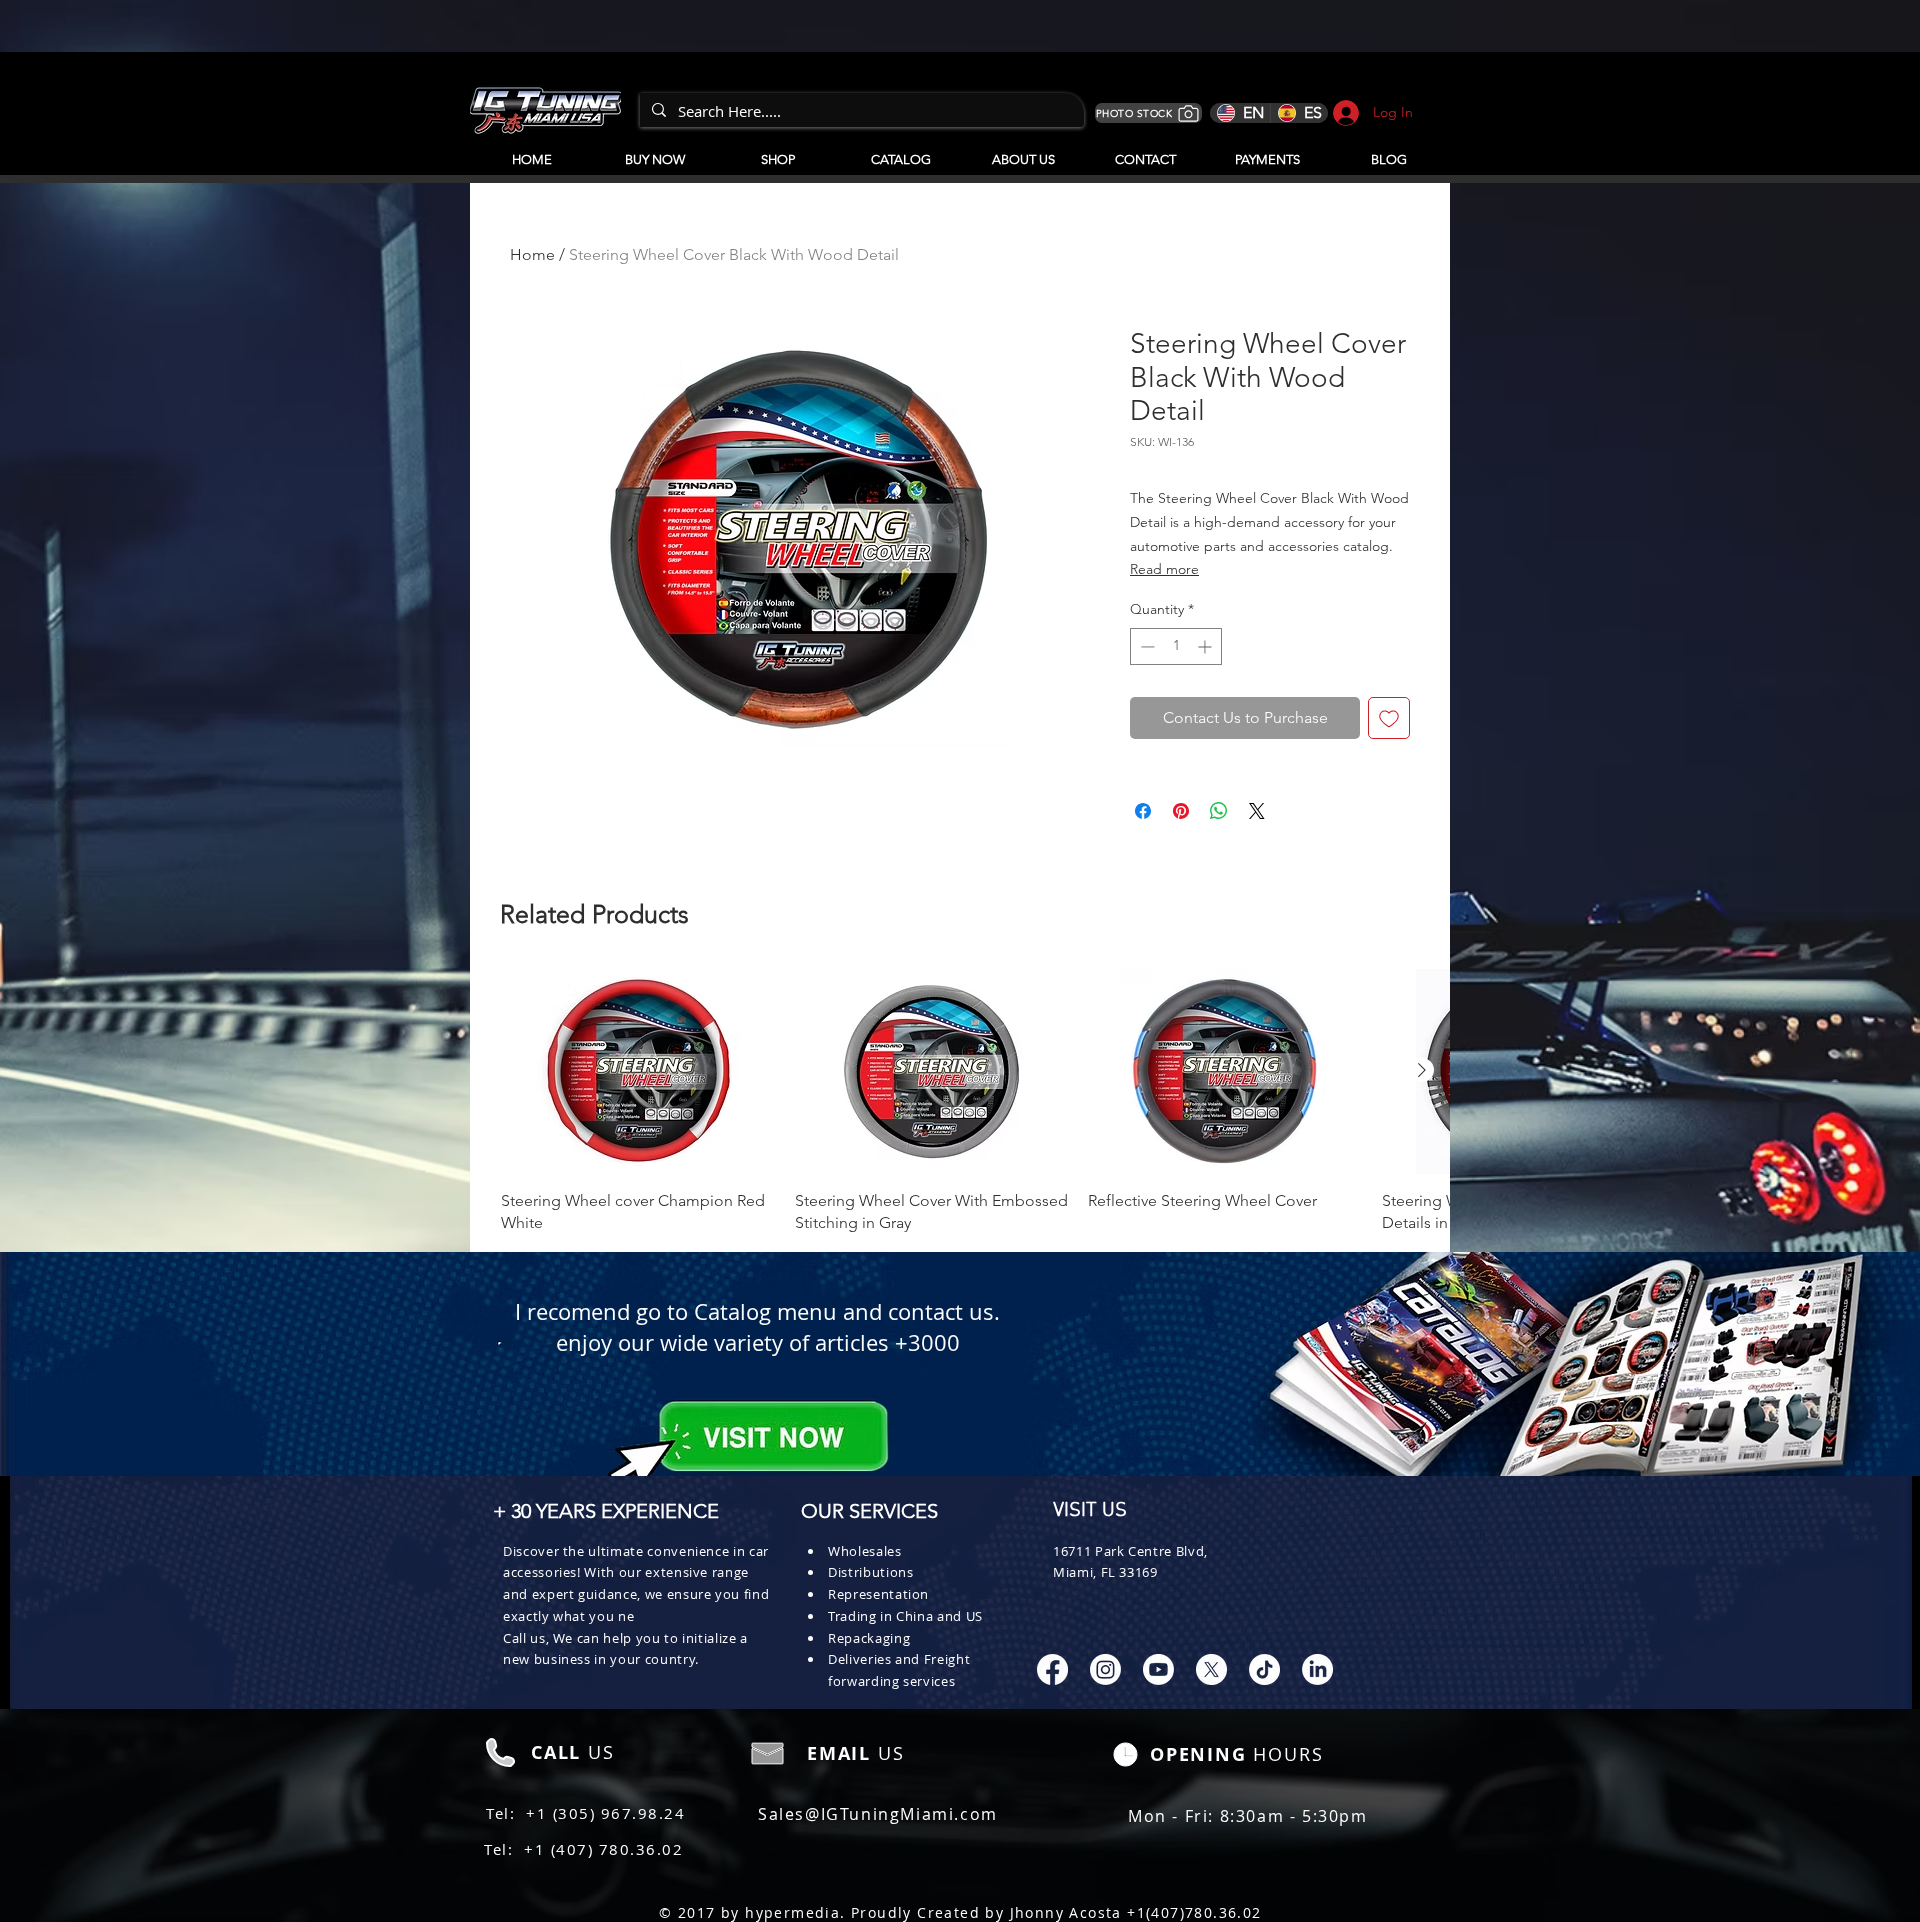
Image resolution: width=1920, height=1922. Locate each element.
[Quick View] (638, 1071)
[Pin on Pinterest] (1181, 811)
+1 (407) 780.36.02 (603, 1849)
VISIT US (1090, 1511)
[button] (900, 151)
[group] (960, 1102)
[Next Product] (1422, 1070)
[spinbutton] (1176, 646)
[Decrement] (1145, 646)
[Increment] (1206, 646)
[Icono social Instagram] (1105, 1669)
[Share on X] (1257, 811)
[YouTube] (1158, 1669)
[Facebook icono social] (1052, 1669)
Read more (1164, 569)
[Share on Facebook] (1143, 811)
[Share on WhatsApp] (1219, 811)
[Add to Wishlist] (1389, 718)
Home (532, 254)
